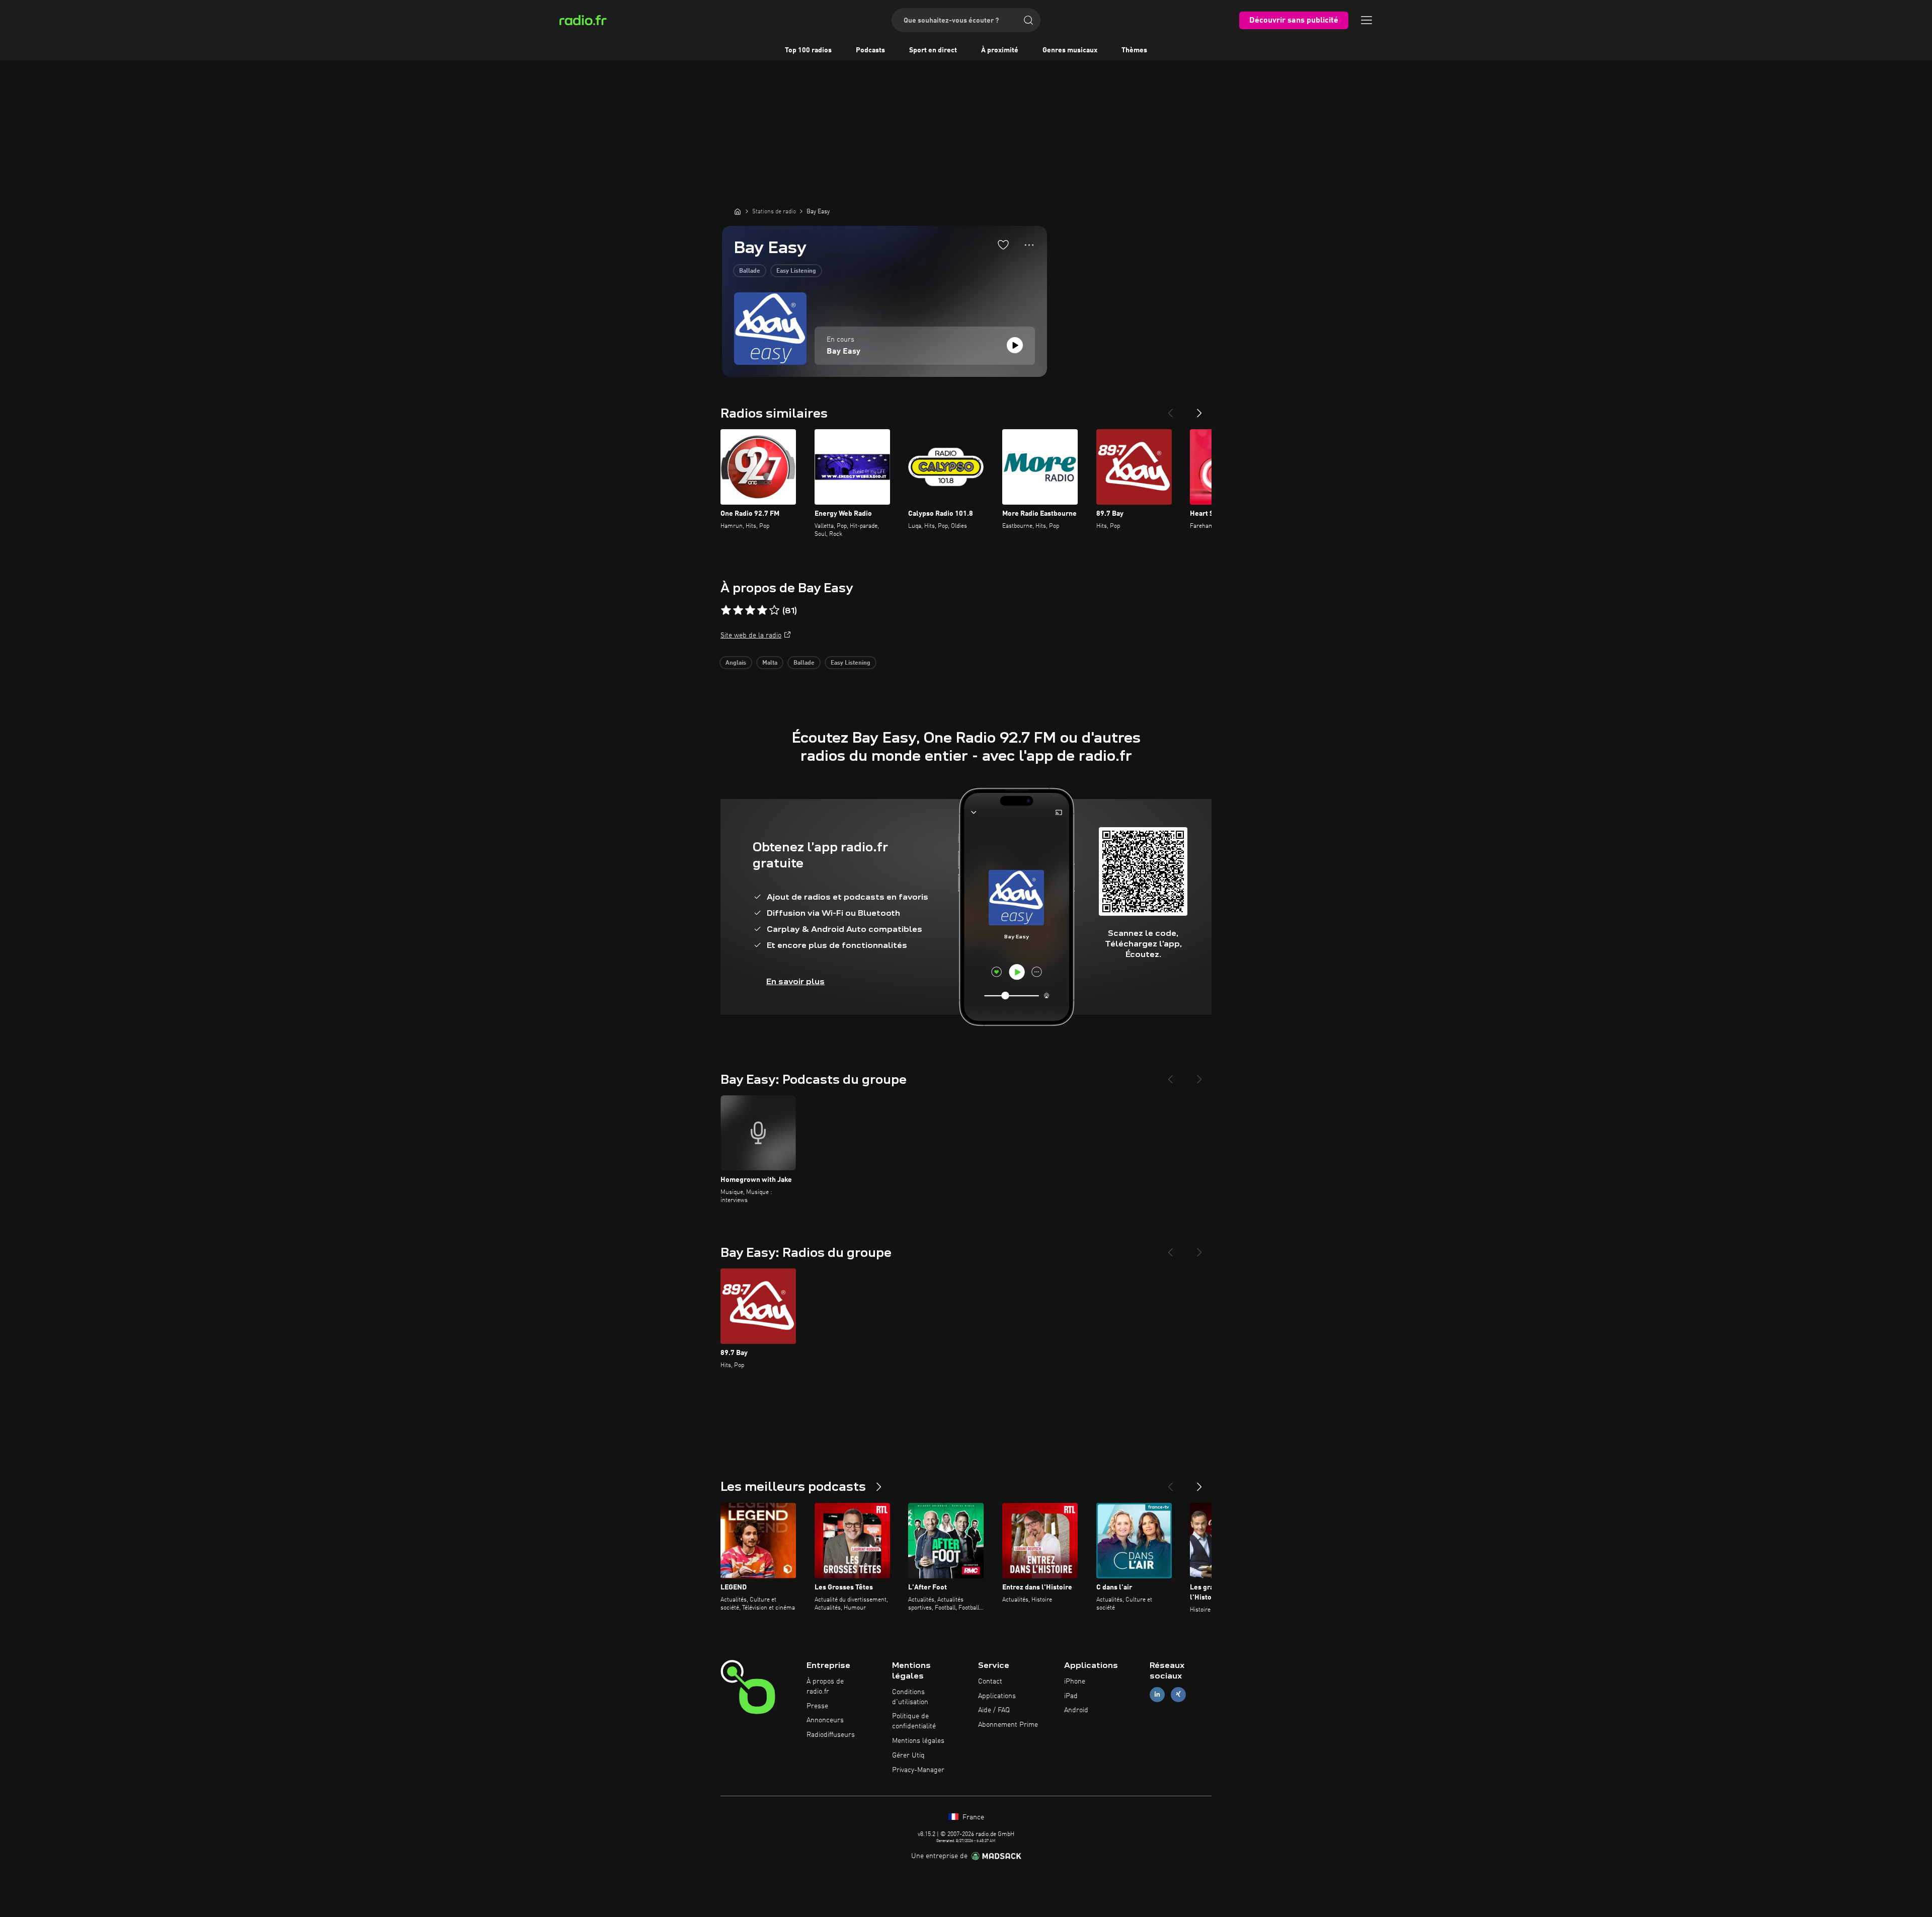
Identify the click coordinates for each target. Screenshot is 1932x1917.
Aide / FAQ (994, 1710)
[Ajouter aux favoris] (1003, 245)
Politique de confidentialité (914, 1721)
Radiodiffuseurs (831, 1735)
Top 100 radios (808, 50)
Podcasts (870, 50)
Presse (817, 1706)
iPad (1071, 1696)
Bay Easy (843, 352)
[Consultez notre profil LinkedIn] (1157, 1694)
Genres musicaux (1070, 50)
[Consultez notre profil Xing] (1178, 1694)
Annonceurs (825, 1720)
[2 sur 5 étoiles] (738, 610)
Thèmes (1134, 50)
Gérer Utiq (908, 1755)
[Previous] (1170, 409)
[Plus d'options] (1029, 245)
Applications (997, 1696)
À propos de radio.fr (825, 1687)
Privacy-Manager (918, 1770)
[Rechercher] (1028, 20)
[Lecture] (1015, 345)
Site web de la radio (751, 635)
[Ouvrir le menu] (1366, 20)
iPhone (1075, 1682)
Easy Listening (796, 271)
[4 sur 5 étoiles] (762, 610)
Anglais (736, 663)
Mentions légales (918, 1741)
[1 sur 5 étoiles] (726, 610)
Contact (990, 1682)
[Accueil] (738, 211)
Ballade (750, 271)
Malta (770, 663)
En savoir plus (795, 981)
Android (1076, 1710)
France (972, 1817)
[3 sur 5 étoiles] (750, 610)
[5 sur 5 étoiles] (774, 610)
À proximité (1000, 50)
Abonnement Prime (1008, 1725)
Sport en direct (933, 50)
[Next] (1199, 409)
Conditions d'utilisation (910, 1697)
